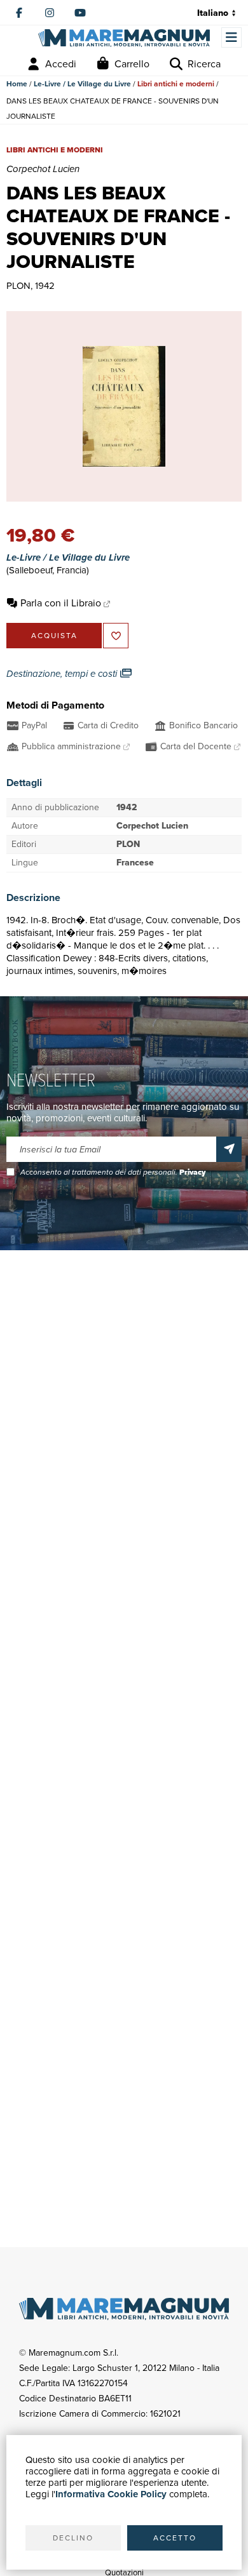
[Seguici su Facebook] (19, 13)
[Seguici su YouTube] (80, 13)
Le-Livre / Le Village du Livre (82, 84)
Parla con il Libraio (61, 603)
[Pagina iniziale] (124, 38)
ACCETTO (175, 2538)
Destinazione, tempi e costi (63, 674)
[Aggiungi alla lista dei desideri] (116, 636)
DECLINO (73, 2538)
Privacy (192, 1172)
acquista (54, 636)
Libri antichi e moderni (176, 84)
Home (17, 84)
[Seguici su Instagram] (50, 13)
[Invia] (229, 1149)
